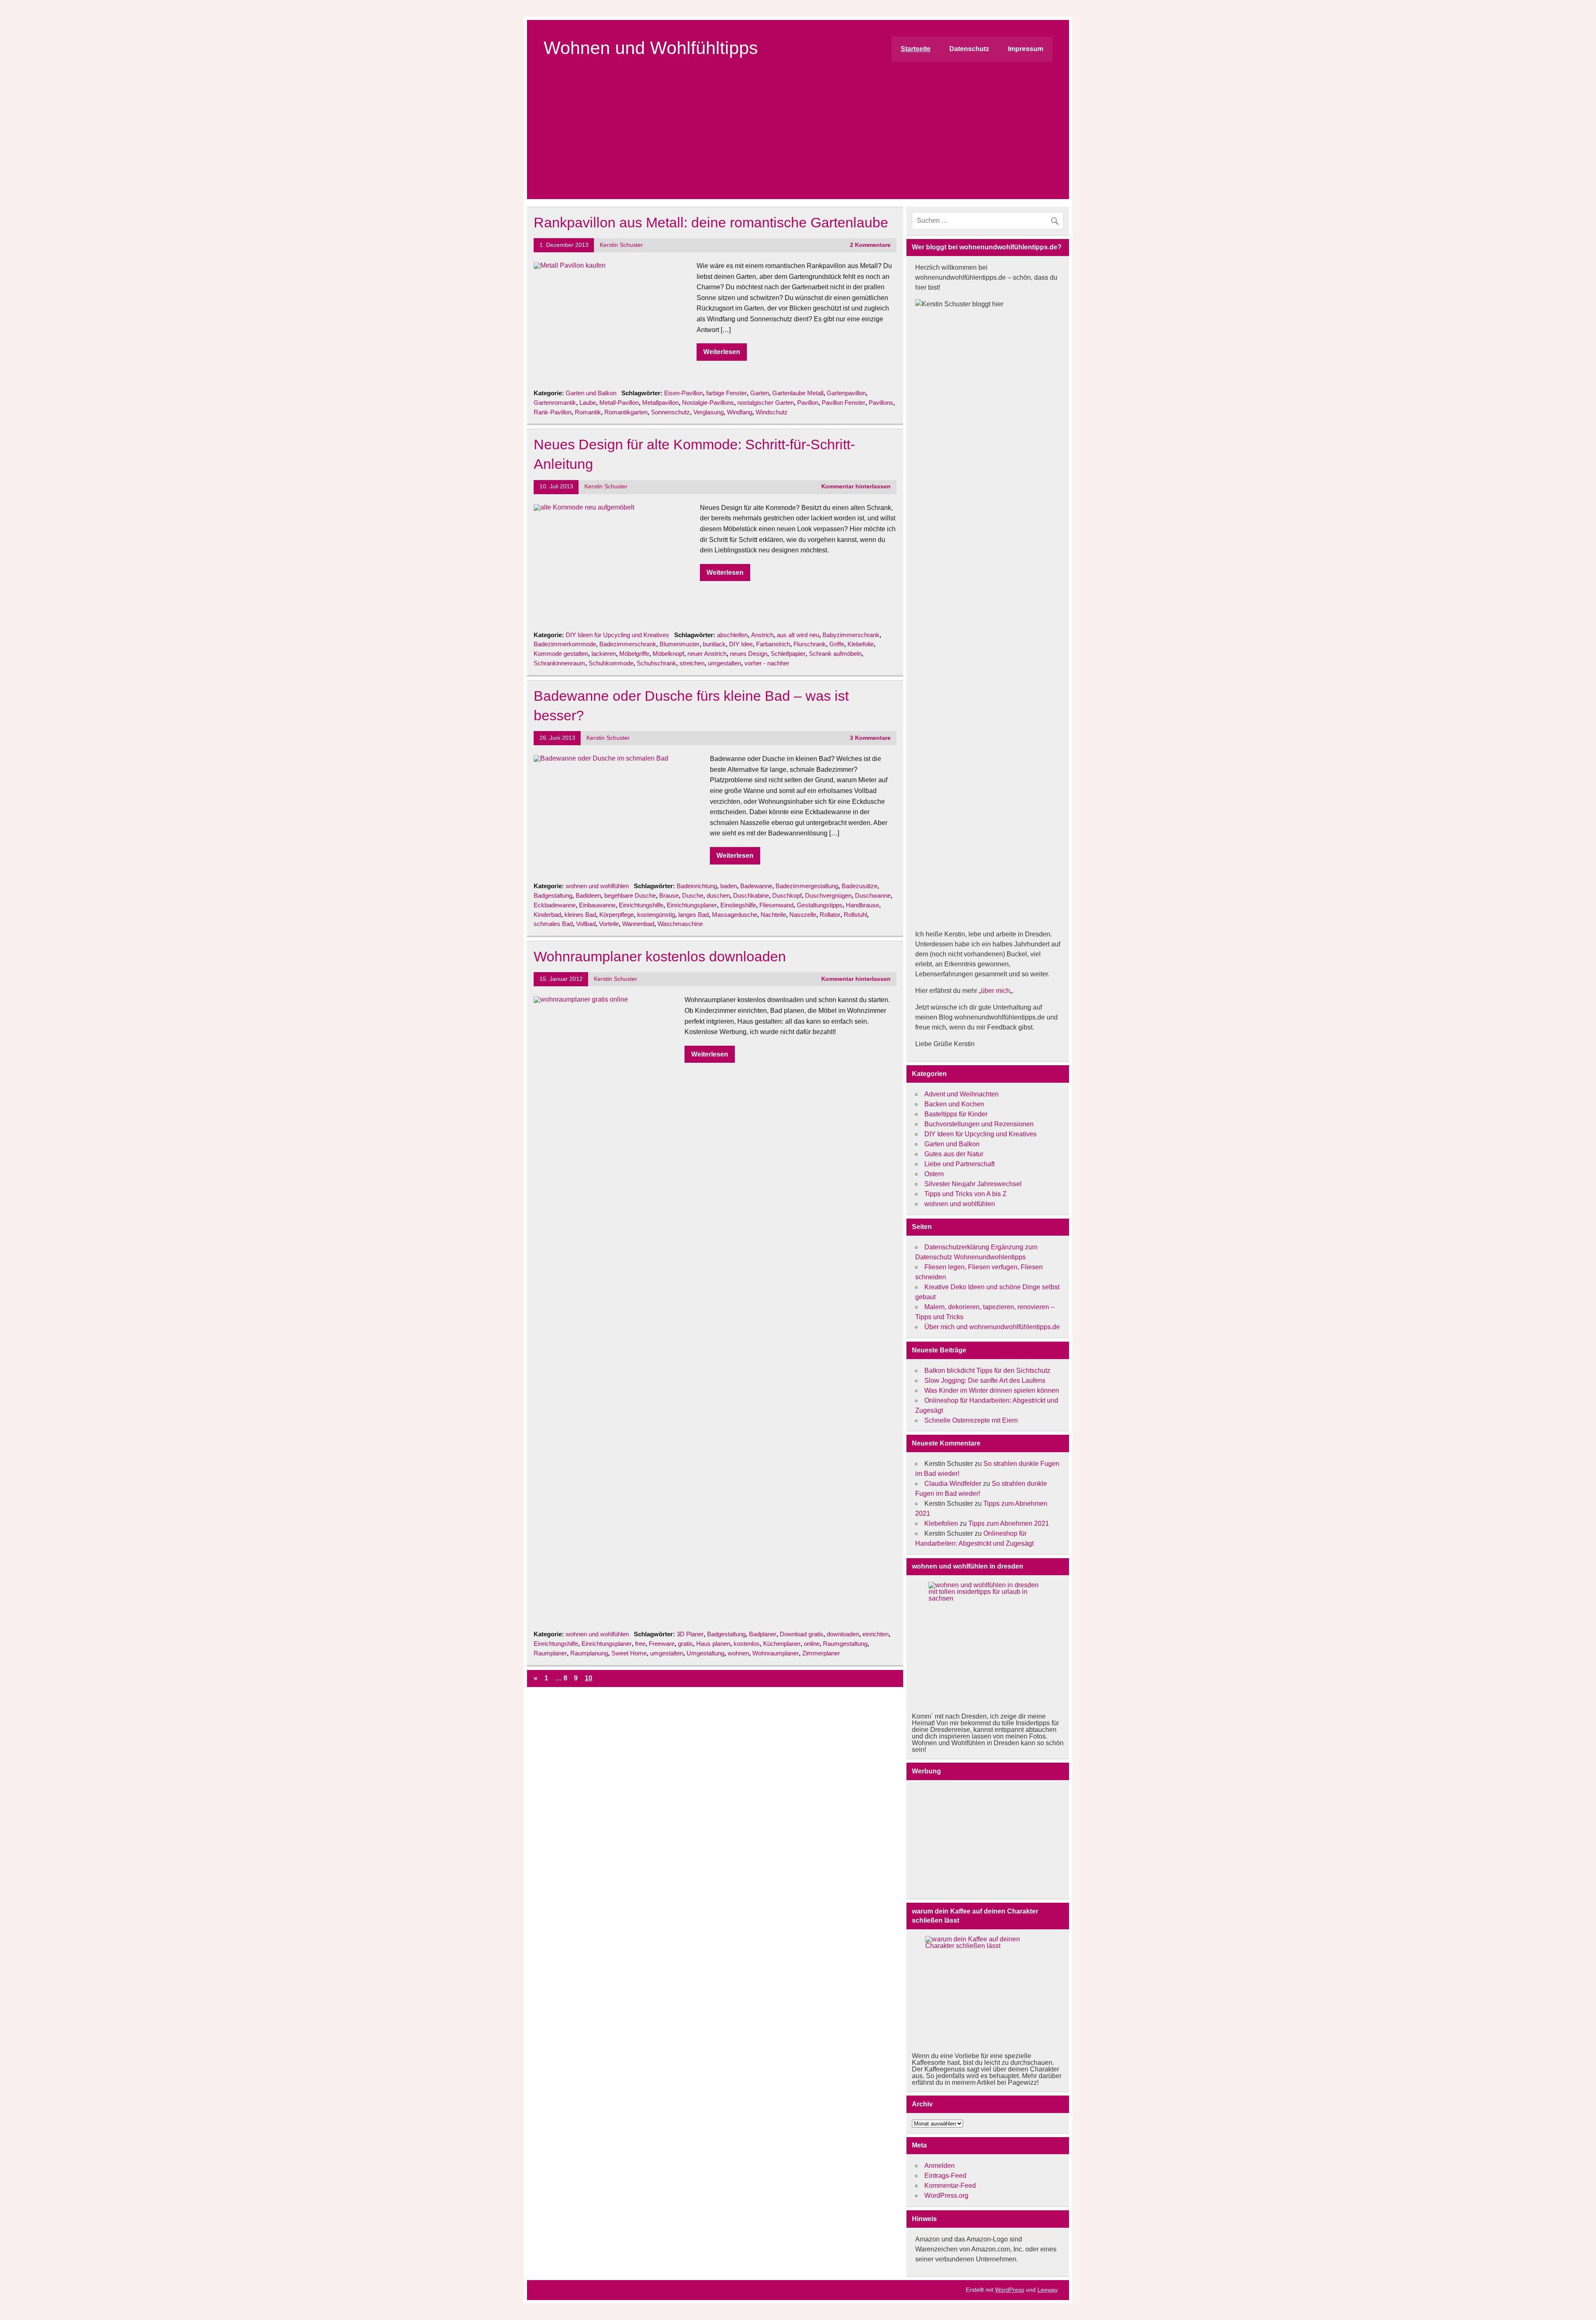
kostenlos (747, 1644)
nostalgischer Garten (766, 403)
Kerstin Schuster (621, 245)
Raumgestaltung (845, 1644)
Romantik (588, 412)
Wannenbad (638, 924)
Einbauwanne (597, 905)
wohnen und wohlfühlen (597, 886)
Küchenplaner (782, 1644)
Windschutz (772, 412)
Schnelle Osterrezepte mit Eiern (971, 1420)
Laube (588, 403)
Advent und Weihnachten (962, 1094)
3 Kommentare (870, 738)
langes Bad (693, 915)
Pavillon (808, 403)
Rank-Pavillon (553, 412)
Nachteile (773, 915)
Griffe (837, 644)
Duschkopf (787, 895)
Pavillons (881, 403)
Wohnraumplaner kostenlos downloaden (660, 957)
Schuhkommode (611, 663)
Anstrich (762, 635)
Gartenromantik (555, 403)
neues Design (749, 654)
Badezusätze (860, 886)
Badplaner (763, 1634)
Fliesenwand (776, 905)
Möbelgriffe (634, 654)
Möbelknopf (668, 654)
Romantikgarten (626, 412)
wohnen (738, 1653)
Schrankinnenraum (559, 663)
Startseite (916, 49)
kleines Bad (580, 915)
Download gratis (802, 1634)
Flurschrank (810, 644)
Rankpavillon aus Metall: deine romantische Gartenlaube (711, 223)
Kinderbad (547, 915)
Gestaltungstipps (820, 905)
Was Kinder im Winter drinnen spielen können (992, 1390)
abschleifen (732, 635)
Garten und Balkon (591, 393)
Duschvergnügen (828, 895)
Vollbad (586, 924)
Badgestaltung (553, 895)
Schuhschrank (656, 663)
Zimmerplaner (821, 1653)
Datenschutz (969, 49)
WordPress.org (946, 2196)
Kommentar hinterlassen (856, 486)
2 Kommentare (870, 245)
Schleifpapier (788, 654)
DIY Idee (741, 644)
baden (729, 886)
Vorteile (609, 924)
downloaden (843, 1634)
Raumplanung (589, 1653)
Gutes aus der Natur (954, 1154)
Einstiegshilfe (738, 905)
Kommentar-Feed (950, 2186)
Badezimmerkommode (565, 644)
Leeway (1047, 2290)
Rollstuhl (855, 915)
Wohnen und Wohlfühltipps (651, 48)
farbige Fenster (727, 393)
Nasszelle (803, 915)
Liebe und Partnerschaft (959, 1164)
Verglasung (708, 412)
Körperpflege (617, 915)
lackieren (604, 654)
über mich (995, 991)
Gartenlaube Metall (798, 393)
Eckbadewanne (555, 905)
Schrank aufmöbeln (835, 654)
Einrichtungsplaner (692, 905)
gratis (685, 1644)
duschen (718, 895)
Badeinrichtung (697, 886)
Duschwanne (873, 895)
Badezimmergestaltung (807, 886)
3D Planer (690, 1634)
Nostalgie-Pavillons (708, 403)
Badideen (588, 895)
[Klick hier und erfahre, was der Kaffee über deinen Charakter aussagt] (988, 1991)
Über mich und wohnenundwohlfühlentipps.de (992, 1327)
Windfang (740, 412)
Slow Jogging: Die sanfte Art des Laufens (985, 1380)
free (640, 1644)
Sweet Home (629, 1653)
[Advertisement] (798, 141)
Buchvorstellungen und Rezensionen (979, 1124)
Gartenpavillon (846, 393)
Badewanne (756, 886)
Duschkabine (751, 895)
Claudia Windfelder (953, 1484)
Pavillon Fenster (844, 403)
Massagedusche (735, 915)
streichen (692, 663)
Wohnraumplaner (776, 1653)
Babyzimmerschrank (851, 635)
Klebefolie (861, 644)
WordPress (1010, 2290)
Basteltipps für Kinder (956, 1114)
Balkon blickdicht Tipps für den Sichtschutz (987, 1371)
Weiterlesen (722, 352)
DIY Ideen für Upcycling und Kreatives (617, 635)
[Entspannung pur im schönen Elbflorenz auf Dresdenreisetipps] (988, 1644)
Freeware (662, 1644)
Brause (669, 895)
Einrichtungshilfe (641, 905)
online (812, 1644)
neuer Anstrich (707, 654)
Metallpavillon (660, 403)
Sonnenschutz (670, 412)
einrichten (876, 1634)
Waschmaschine (680, 924)
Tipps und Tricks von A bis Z (965, 1194)
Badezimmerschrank (628, 644)
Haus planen (713, 1644)
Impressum (1026, 49)
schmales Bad (553, 924)
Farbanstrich (773, 644)
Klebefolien (941, 1523)
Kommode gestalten (561, 654)
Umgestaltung (706, 1653)
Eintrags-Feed (945, 2176)
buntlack (714, 644)
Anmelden (940, 2166)
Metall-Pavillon (619, 403)
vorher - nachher (767, 663)
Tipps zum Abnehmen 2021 (1009, 1523)
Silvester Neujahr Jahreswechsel (973, 1184)
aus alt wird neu (798, 635)
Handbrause (862, 905)
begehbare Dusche (630, 895)
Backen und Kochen (954, 1104)
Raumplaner (550, 1653)
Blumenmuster (680, 644)
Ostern (934, 1174)
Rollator (830, 915)
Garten (760, 393)
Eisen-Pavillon (683, 393)
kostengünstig (656, 915)
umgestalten (724, 663)
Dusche (693, 895)
